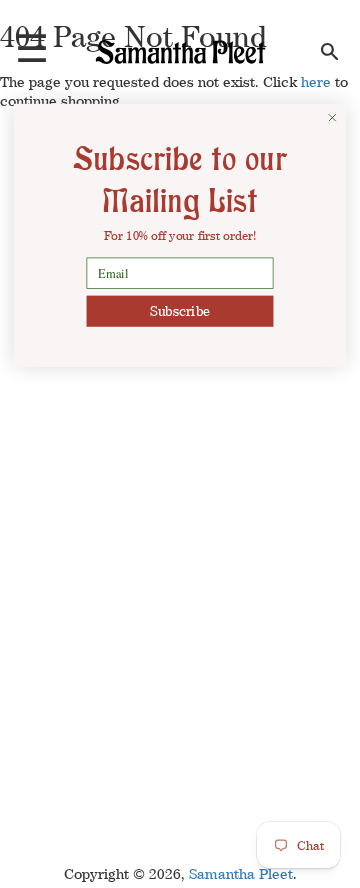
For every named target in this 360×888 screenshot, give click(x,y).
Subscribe (180, 311)
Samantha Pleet (241, 873)
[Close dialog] (332, 117)
